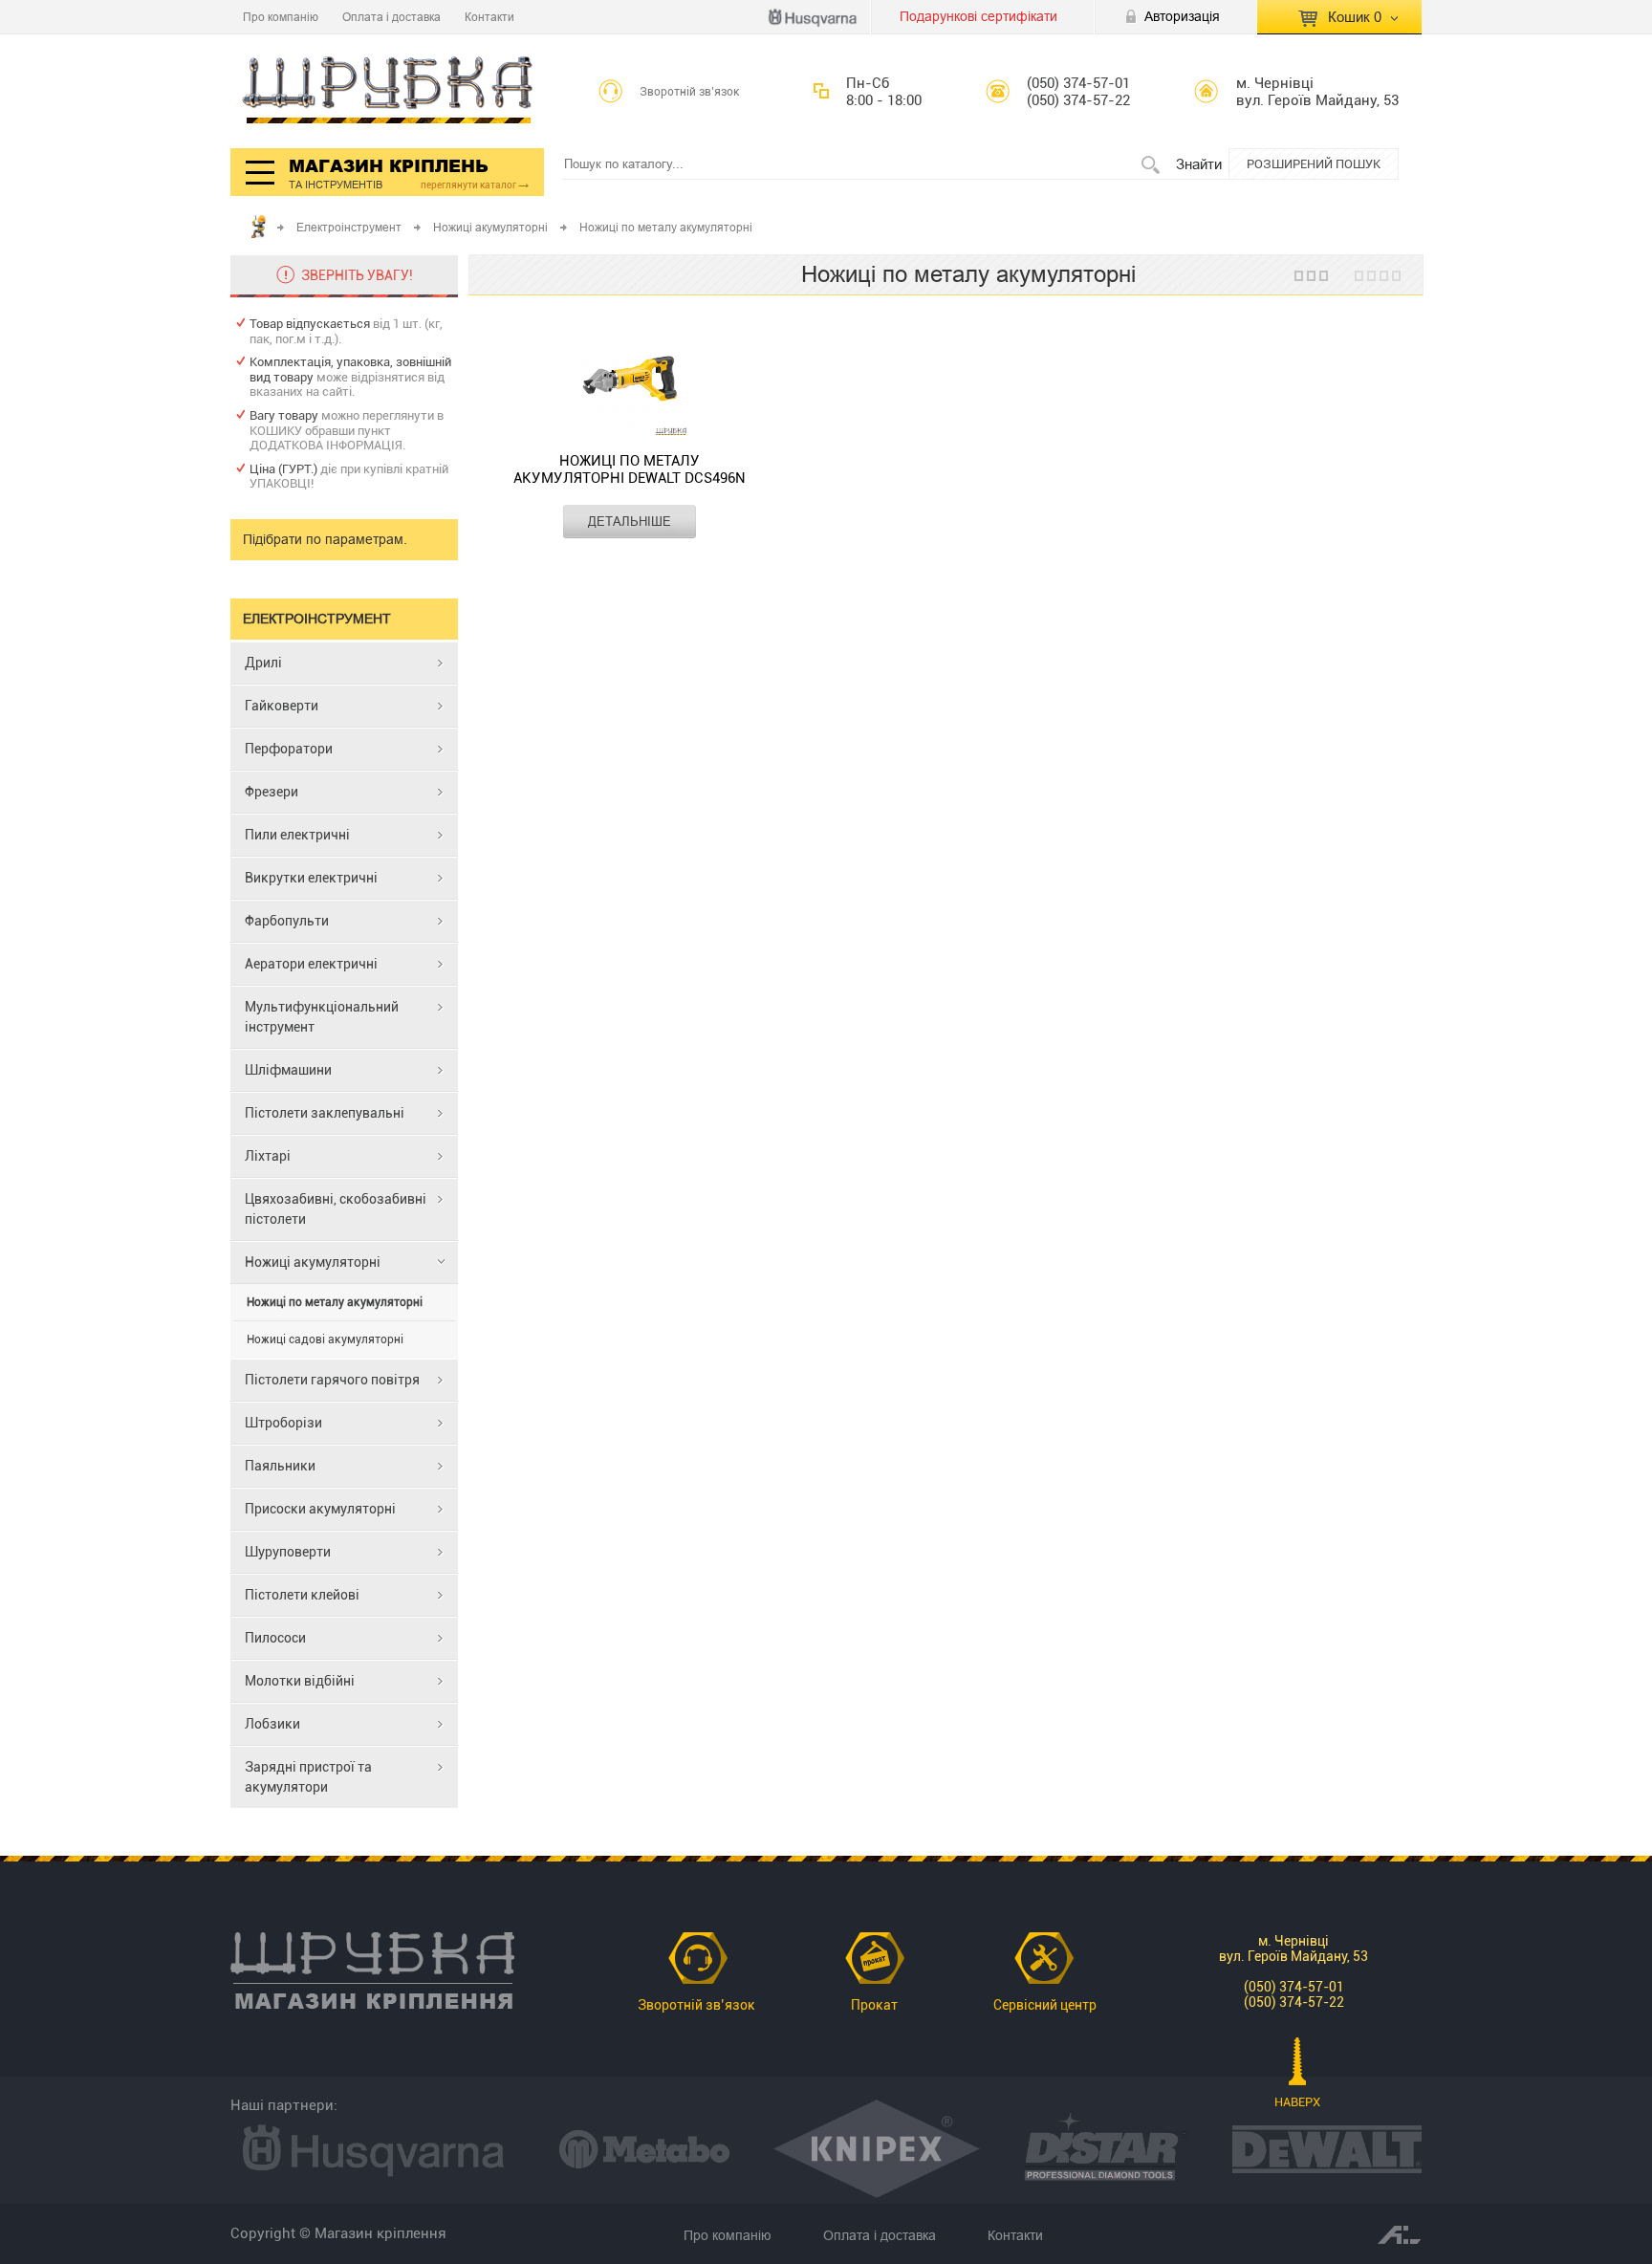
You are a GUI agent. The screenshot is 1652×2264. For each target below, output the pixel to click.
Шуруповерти (288, 1552)
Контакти (489, 17)
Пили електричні (297, 835)
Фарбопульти (287, 921)
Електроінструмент (349, 227)
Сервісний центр (1045, 2005)
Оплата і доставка (391, 17)
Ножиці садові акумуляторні (325, 1339)
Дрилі (263, 663)
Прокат (874, 2005)
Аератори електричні (311, 964)
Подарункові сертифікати (978, 16)
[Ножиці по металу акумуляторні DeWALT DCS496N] (630, 381)
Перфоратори (289, 749)
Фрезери (272, 792)
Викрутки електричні (311, 878)
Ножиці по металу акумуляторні (335, 1302)
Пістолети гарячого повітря (332, 1380)
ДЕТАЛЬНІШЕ (630, 521)
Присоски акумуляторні (320, 1509)
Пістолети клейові (302, 1595)
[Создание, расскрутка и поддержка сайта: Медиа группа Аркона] (1400, 2233)
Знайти (1199, 164)
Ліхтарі (268, 1156)
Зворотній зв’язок (690, 92)
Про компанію (281, 17)
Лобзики (272, 1724)
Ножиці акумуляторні (490, 227)
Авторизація (1182, 16)
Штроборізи (283, 1423)
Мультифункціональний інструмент (322, 1017)
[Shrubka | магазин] (388, 91)
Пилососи (275, 1638)
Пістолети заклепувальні (325, 1113)
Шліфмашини (288, 1070)
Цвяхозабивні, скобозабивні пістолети (336, 1209)
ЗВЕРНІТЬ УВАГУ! (357, 275)
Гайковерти (282, 706)
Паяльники (280, 1466)
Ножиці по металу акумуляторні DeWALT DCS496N (630, 469)
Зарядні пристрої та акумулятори (308, 1777)
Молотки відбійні (300, 1681)
